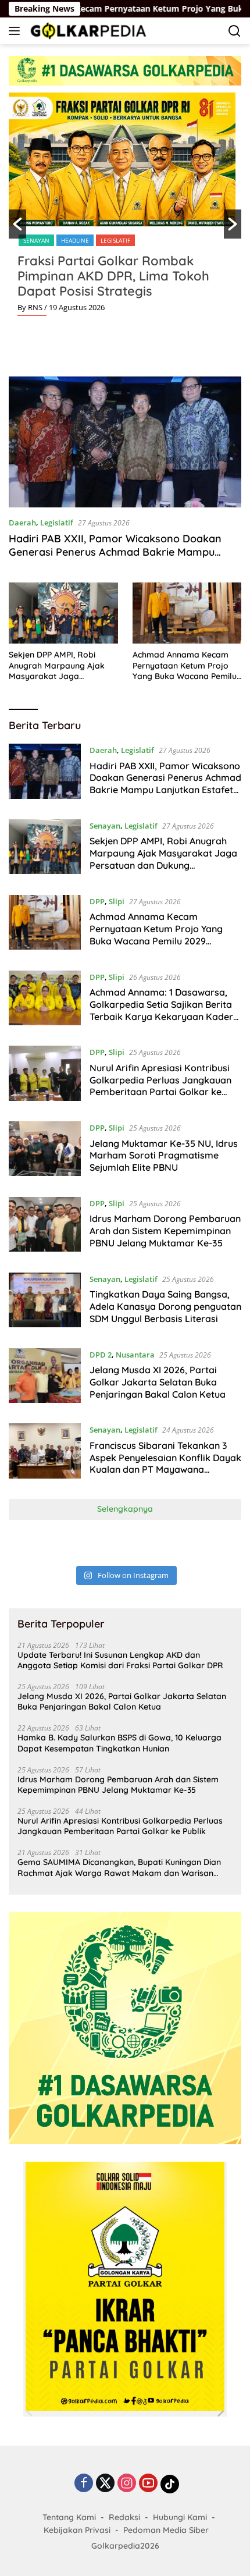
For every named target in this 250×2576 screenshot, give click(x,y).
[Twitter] (105, 2484)
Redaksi (124, 2517)
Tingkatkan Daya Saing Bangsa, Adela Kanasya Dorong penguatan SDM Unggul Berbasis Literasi (165, 1306)
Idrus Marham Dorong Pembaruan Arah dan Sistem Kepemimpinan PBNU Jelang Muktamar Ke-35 (165, 1231)
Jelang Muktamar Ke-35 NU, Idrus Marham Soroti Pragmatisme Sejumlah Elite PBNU (164, 1156)
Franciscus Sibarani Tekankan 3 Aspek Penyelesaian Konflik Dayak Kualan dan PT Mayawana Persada (165, 1463)
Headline (75, 240)
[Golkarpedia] (87, 31)
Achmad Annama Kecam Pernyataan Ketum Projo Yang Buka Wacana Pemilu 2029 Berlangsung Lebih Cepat (185, 665)
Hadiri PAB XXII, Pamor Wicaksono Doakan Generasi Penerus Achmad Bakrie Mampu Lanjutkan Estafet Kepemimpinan (115, 552)
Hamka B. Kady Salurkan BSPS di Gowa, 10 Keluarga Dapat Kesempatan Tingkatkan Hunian (119, 1743)
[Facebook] (84, 2484)
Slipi (117, 901)
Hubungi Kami (180, 2517)
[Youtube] (148, 2484)
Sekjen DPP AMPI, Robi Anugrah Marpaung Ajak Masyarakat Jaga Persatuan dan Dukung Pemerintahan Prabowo (57, 665)
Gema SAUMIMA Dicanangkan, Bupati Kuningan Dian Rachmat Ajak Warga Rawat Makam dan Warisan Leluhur (119, 1867)
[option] (125, 209)
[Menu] (17, 31)
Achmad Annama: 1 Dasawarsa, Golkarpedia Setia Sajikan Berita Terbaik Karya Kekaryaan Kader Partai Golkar (161, 1010)
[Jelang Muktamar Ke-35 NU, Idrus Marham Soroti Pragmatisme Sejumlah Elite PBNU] (45, 1150)
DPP (97, 901)
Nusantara (135, 1355)
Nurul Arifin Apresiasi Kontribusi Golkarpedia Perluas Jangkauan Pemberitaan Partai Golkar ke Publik (160, 1086)
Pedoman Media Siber (166, 2530)
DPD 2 (101, 1355)
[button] (17, 224)
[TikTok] (170, 2484)
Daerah (22, 523)
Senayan (36, 240)
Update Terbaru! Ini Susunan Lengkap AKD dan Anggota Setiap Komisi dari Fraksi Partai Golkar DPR (120, 1660)
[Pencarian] (235, 31)
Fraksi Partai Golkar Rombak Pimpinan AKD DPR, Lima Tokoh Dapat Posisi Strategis (113, 276)
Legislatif (115, 240)
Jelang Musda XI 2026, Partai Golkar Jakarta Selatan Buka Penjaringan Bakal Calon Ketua (158, 1382)
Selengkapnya (125, 1509)
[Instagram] (127, 2484)
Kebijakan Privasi (77, 2530)
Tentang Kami (69, 2517)
